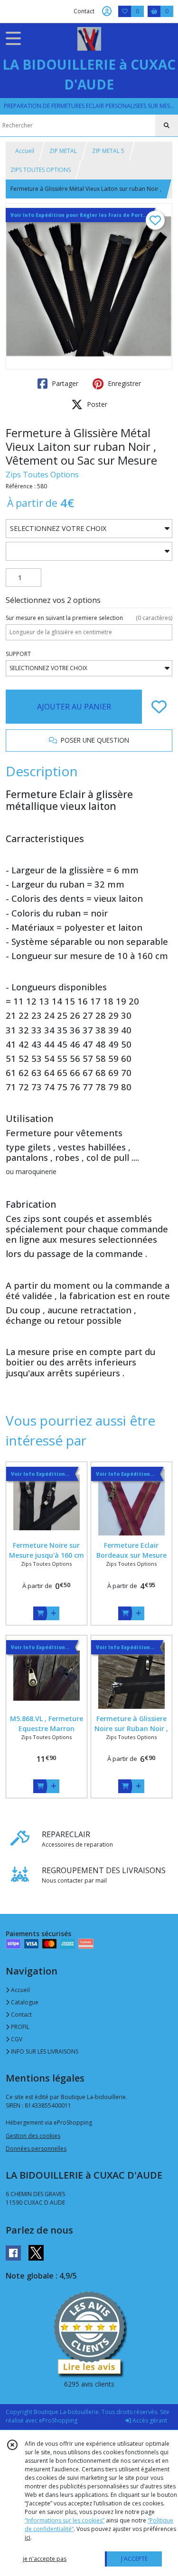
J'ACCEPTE (134, 2559)
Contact (84, 11)
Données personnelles (36, 2149)
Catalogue (24, 2002)
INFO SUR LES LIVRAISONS (44, 2051)
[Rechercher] (167, 126)
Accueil (25, 151)
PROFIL (19, 2027)
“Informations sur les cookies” (65, 2520)
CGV (16, 2039)
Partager (64, 383)
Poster (96, 404)
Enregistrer (123, 383)
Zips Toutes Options (42, 475)
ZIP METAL (63, 151)
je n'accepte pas (45, 2559)
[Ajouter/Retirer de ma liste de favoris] (159, 707)
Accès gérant (149, 2420)
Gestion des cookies (33, 2136)
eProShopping (58, 2420)
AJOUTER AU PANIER (74, 707)
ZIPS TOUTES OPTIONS (41, 170)
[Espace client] (107, 11)
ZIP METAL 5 (108, 151)
